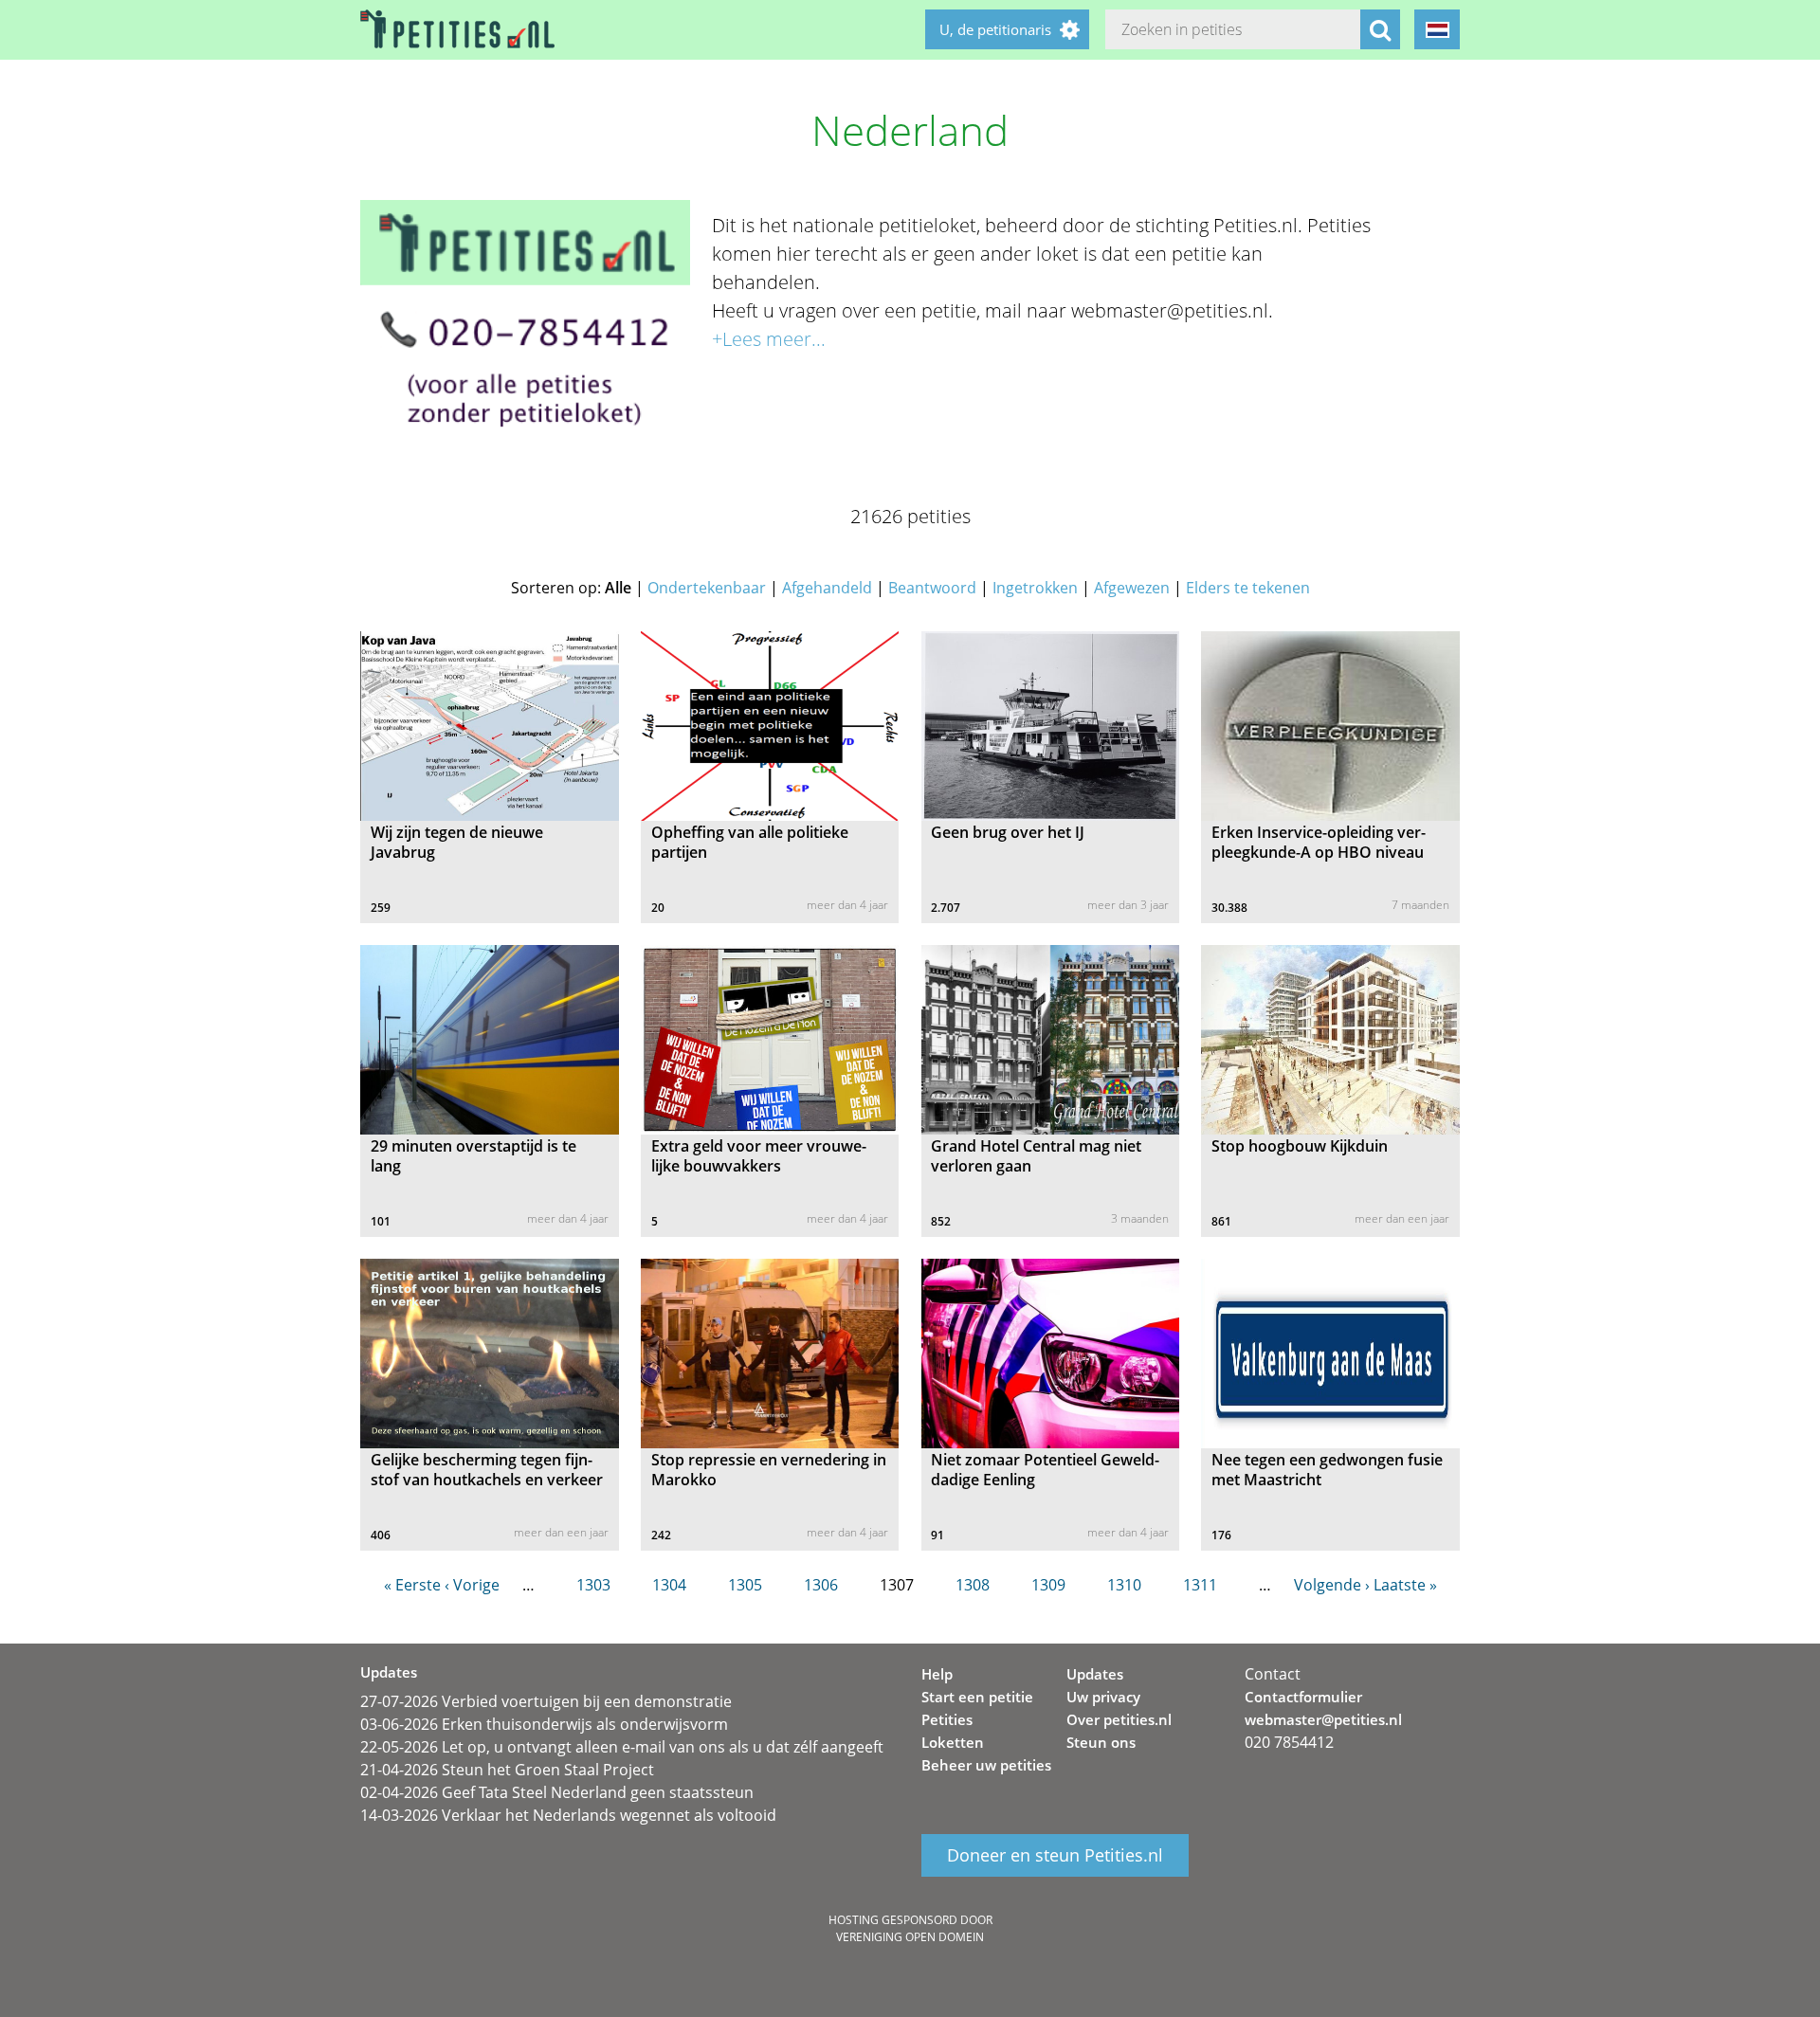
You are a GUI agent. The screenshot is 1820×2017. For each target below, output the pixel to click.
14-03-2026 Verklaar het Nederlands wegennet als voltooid (568, 1815)
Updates (1095, 1674)
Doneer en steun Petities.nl (1055, 1856)
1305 (745, 1585)
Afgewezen (1132, 588)
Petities (947, 1719)
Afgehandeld (827, 588)
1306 (821, 1585)
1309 (1048, 1585)
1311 (1200, 1585)
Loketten (953, 1742)
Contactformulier (1303, 1697)
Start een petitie (977, 1697)
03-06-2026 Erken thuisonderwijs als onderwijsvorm (544, 1724)
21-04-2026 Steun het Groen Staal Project (507, 1770)
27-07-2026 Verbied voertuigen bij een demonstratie (546, 1701)
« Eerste (412, 1585)
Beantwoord (932, 588)
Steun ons (1101, 1742)
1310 (1124, 1585)
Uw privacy (1103, 1697)
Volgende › (1332, 1585)
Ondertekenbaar (707, 588)
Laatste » (1405, 1585)
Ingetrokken (1035, 588)
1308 (973, 1585)
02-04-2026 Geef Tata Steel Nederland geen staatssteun (557, 1792)
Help (937, 1674)
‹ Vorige (472, 1585)
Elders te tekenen (1248, 588)
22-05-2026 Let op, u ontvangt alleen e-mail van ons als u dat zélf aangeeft (622, 1747)
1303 (593, 1585)
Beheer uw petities (986, 1765)
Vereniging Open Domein (910, 1937)
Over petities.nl (1119, 1719)
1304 (669, 1585)
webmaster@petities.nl (1323, 1719)
